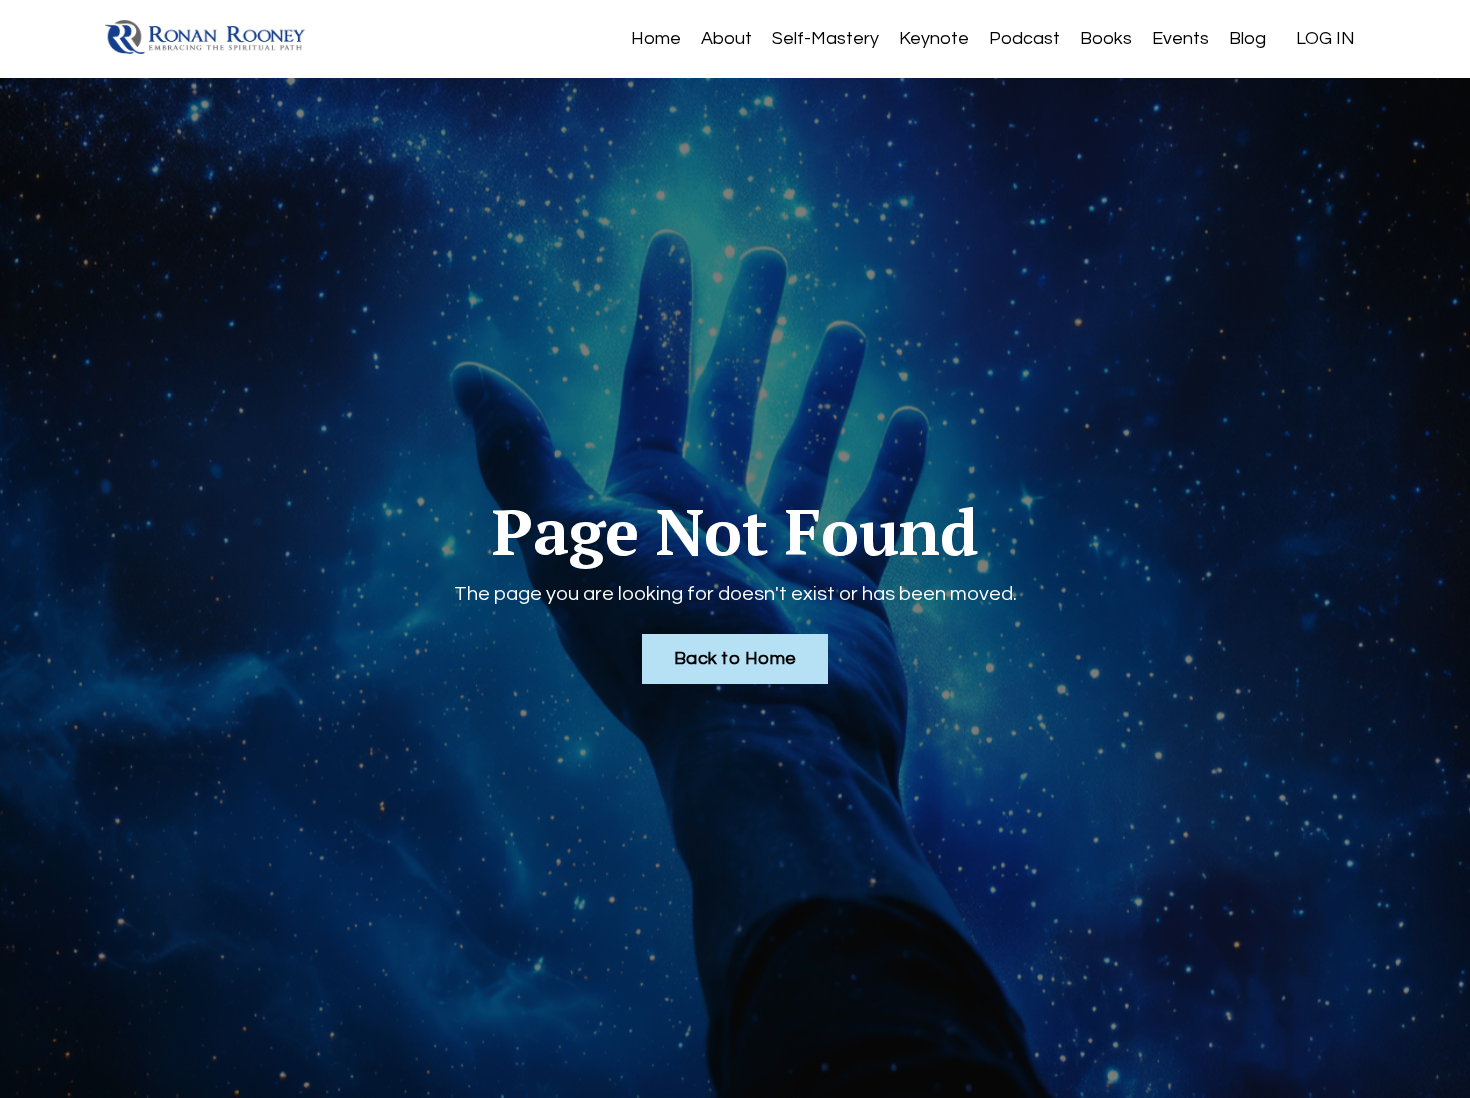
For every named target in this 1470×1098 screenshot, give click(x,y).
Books (1106, 38)
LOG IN (1325, 38)
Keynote (934, 38)
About (726, 38)
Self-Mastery (825, 38)
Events (1180, 38)
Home (656, 38)
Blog (1247, 38)
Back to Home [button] (735, 658)
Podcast (1024, 38)
